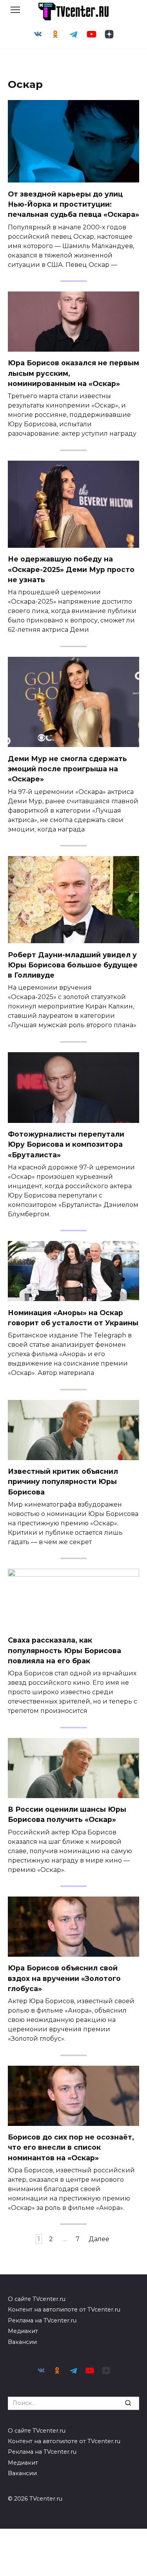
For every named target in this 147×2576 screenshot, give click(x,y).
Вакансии (22, 2342)
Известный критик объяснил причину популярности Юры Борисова (63, 1482)
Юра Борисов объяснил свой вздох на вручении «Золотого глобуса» (64, 1978)
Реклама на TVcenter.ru (42, 2320)
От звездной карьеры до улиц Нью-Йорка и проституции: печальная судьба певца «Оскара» (73, 204)
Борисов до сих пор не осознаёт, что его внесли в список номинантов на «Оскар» (71, 2147)
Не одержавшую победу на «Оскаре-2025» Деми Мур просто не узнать (71, 569)
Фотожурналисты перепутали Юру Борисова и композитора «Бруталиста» (66, 1144)
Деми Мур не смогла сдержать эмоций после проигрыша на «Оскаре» (67, 769)
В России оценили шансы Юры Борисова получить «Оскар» (67, 1814)
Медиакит (23, 2331)
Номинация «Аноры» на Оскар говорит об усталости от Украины (73, 1317)
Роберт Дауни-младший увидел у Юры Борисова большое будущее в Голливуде (73, 965)
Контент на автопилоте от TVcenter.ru (64, 2310)
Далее (99, 2239)
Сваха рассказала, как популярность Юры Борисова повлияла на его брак (64, 1650)
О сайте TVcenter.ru (37, 2299)
